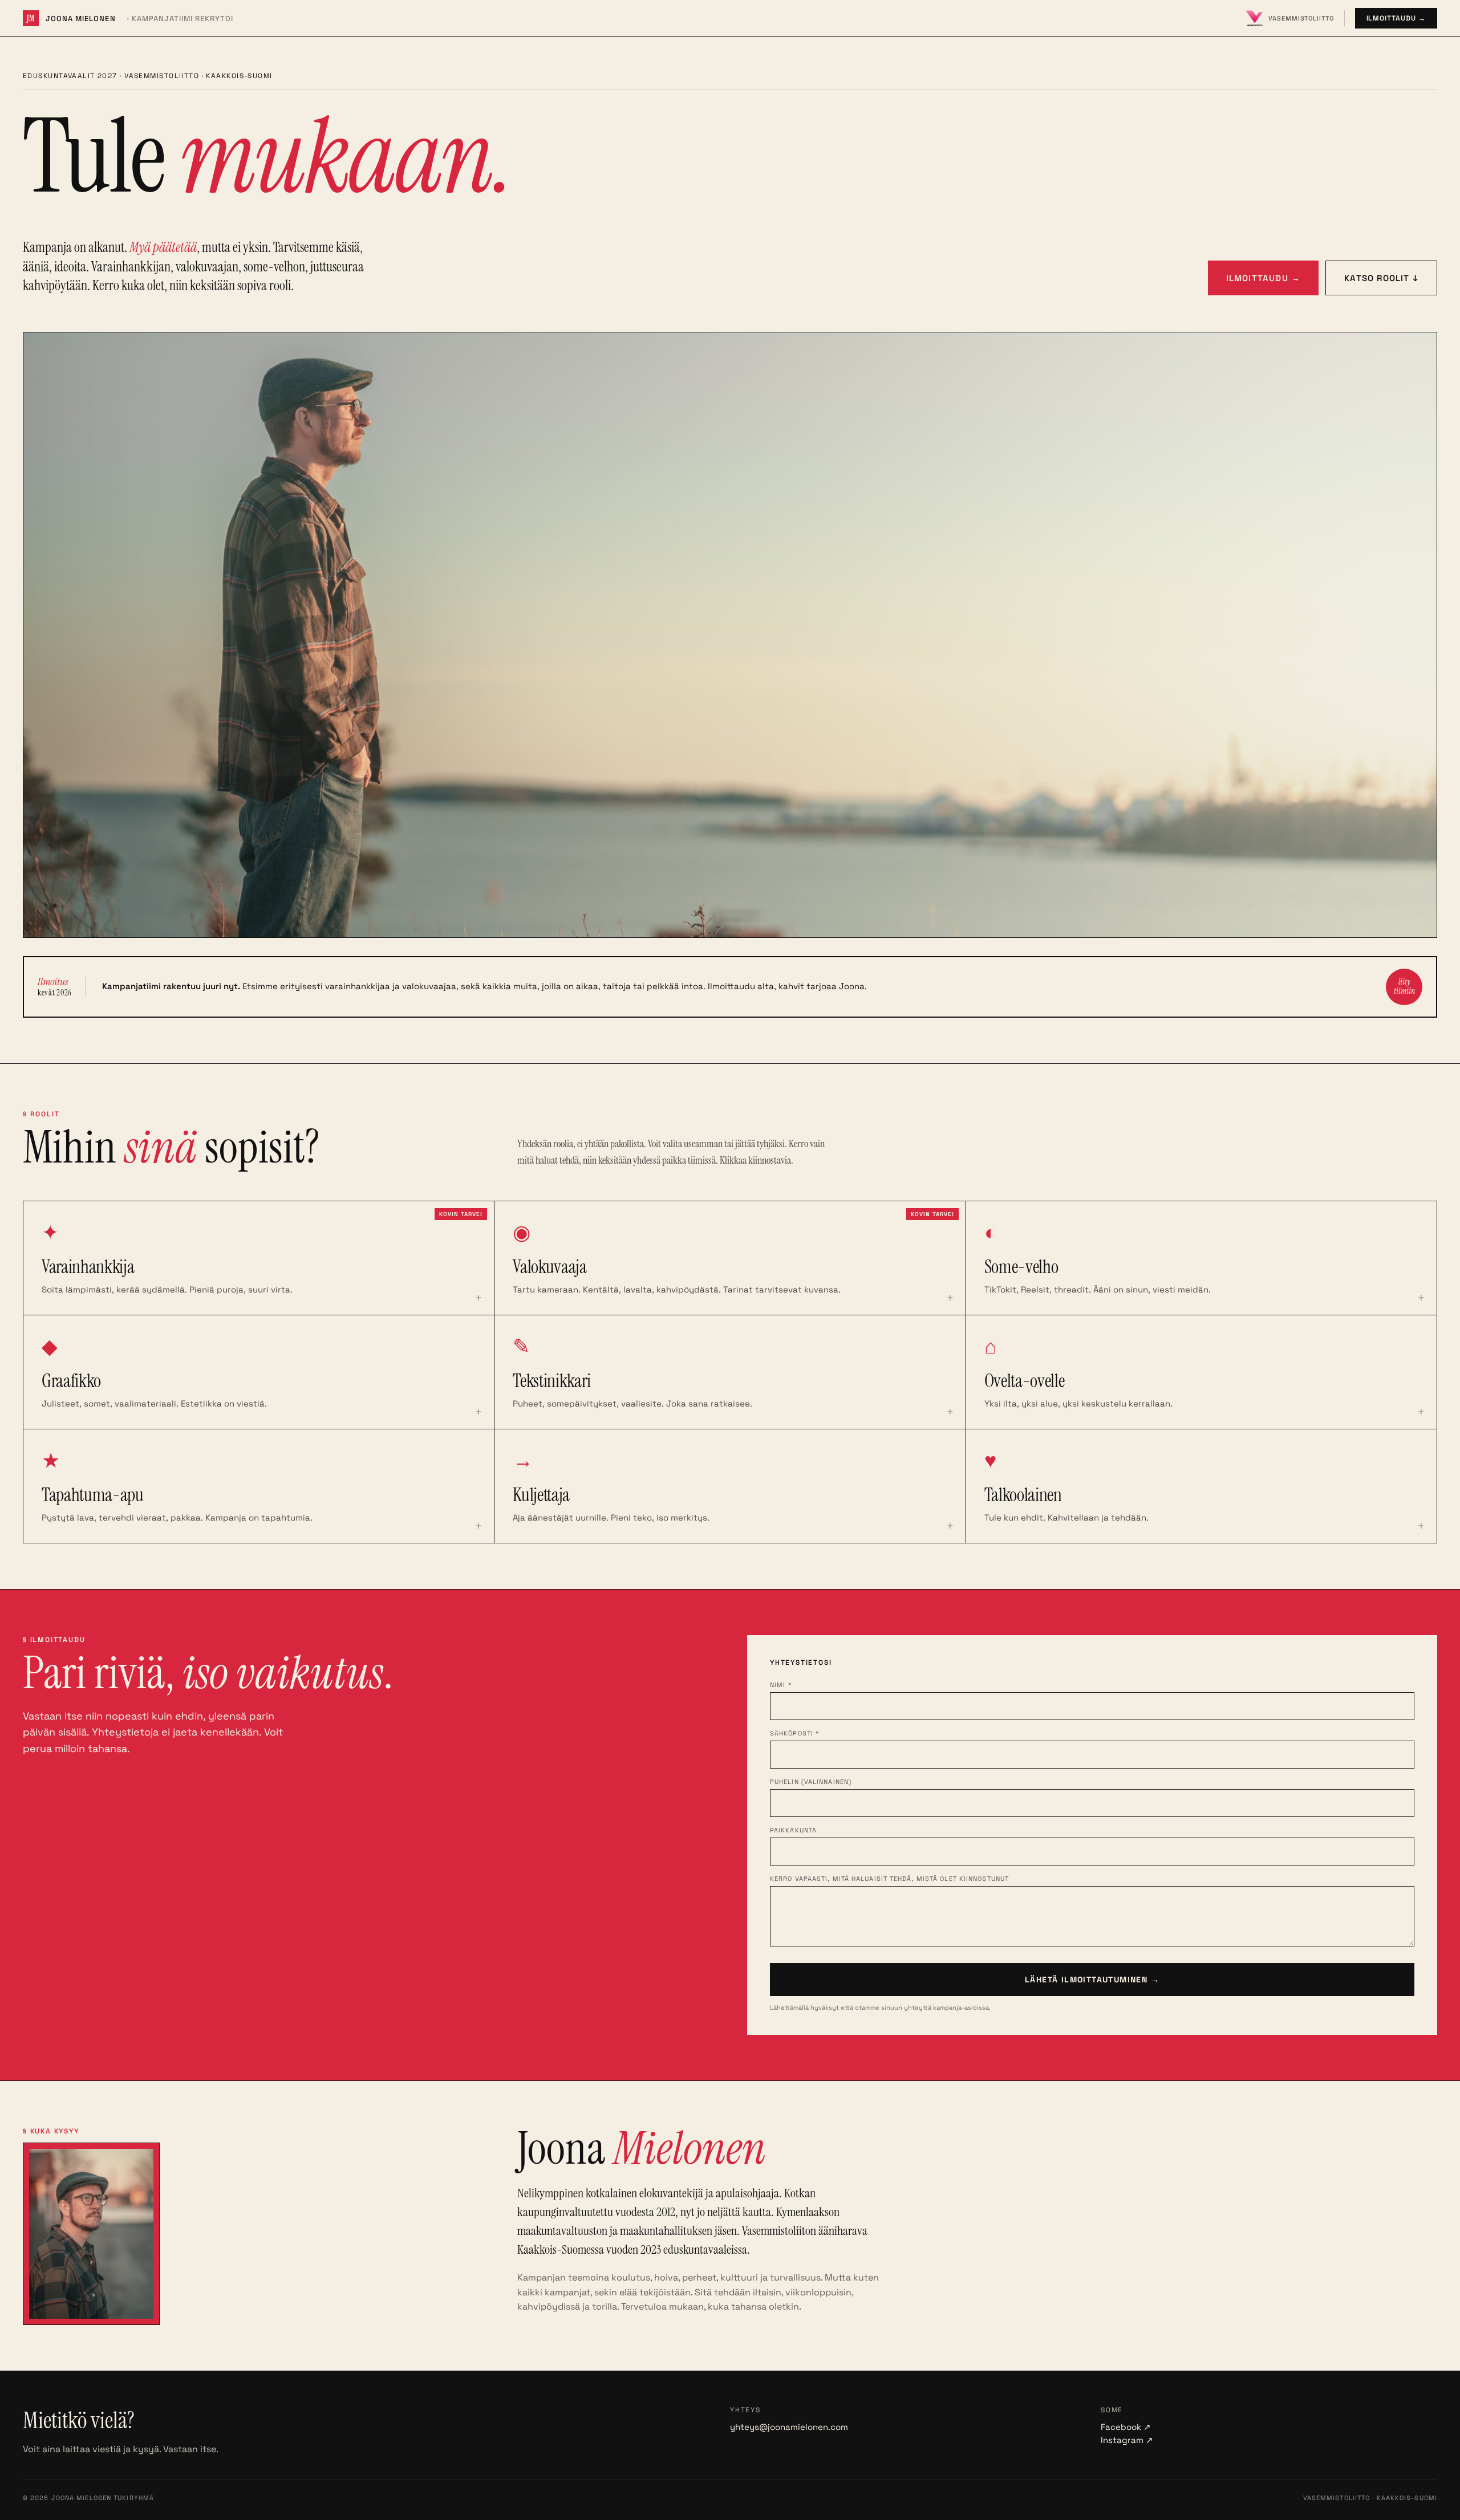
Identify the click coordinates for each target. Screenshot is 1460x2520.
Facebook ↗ (1126, 2427)
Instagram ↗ (1127, 2440)
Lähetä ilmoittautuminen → (1092, 1980)
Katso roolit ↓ (1381, 278)
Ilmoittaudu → (1396, 18)
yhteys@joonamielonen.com (789, 2427)
